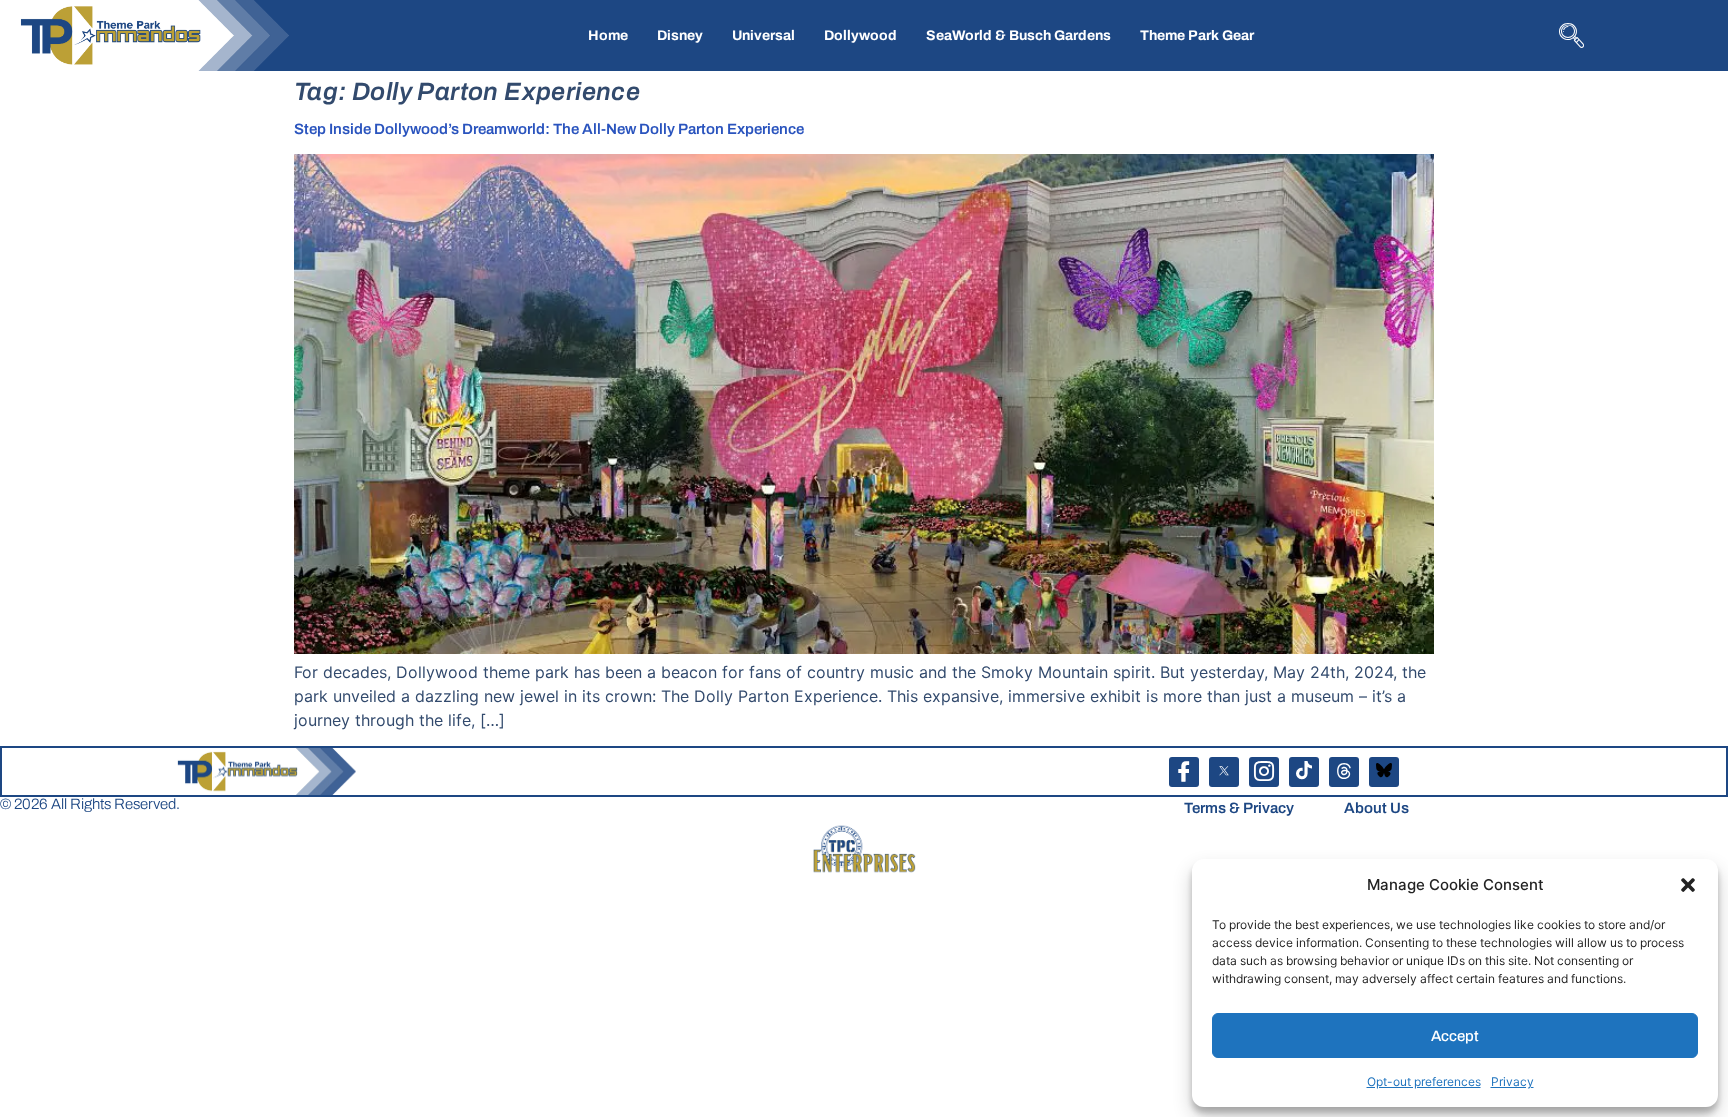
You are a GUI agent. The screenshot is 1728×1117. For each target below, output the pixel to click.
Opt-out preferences (1424, 1081)
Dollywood (860, 35)
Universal (763, 35)
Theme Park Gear (1197, 35)
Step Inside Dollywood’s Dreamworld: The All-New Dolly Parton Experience (549, 129)
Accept (1455, 1036)
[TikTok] (1304, 772)
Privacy (1512, 1081)
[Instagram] (1264, 772)
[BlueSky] (1384, 772)
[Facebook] (1184, 772)
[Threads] (1344, 772)
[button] (1688, 885)
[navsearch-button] (1569, 33)
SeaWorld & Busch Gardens (1018, 35)
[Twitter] (1224, 772)
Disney (680, 35)
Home (608, 35)
